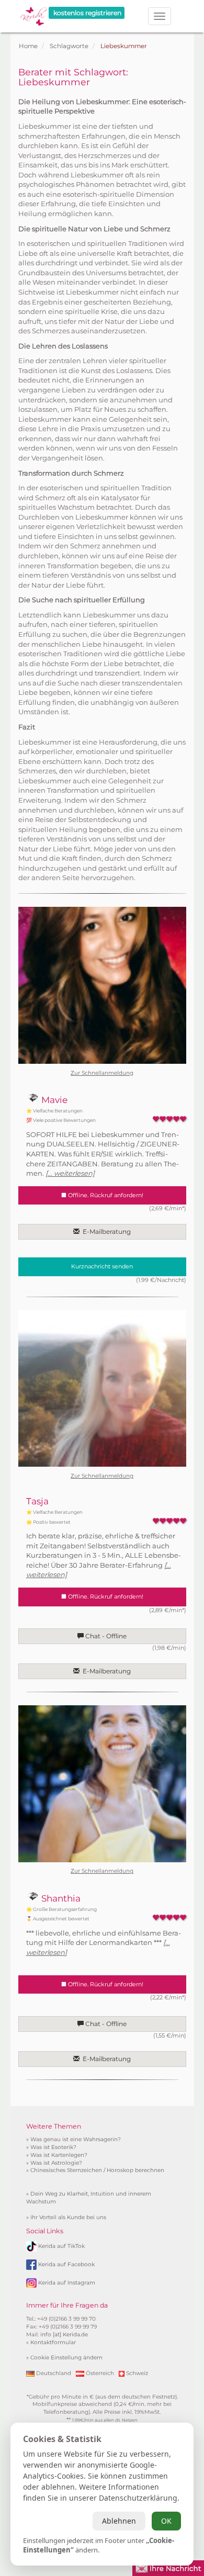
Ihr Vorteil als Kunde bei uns (68, 2217)
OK (166, 2521)
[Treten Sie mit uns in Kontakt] (168, 2567)
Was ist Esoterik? (53, 2147)
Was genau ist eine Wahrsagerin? (76, 2139)
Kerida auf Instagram (67, 2282)
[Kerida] (33, 13)
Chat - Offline (105, 1636)
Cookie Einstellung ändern (66, 2358)
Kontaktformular (53, 2342)
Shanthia (60, 1898)
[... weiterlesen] (70, 1173)
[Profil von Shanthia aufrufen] (102, 1784)
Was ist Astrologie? (56, 2163)
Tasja (37, 1501)
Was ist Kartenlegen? (59, 2155)
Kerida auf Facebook (66, 2264)
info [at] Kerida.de (64, 2335)
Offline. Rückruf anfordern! (105, 1195)
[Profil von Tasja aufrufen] (102, 1388)
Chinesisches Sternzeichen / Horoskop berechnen (97, 2170)
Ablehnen (119, 2521)
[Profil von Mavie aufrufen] (102, 985)
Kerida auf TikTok (61, 2246)
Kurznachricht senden (102, 1266)
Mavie (53, 1100)
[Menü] (160, 16)
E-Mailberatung (105, 1231)
